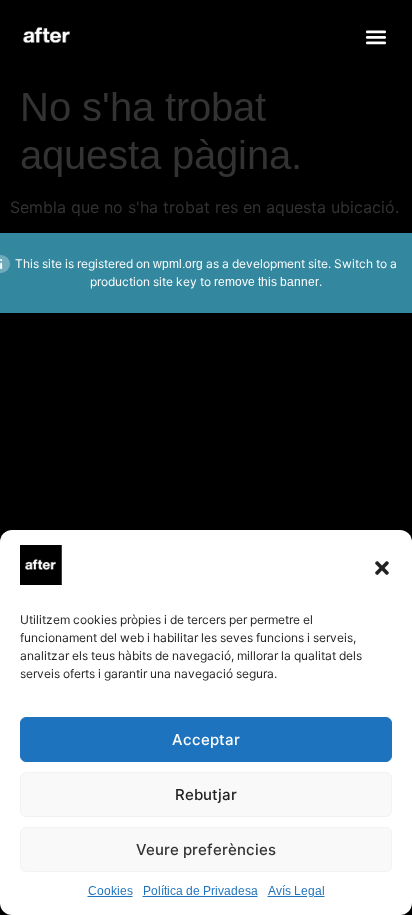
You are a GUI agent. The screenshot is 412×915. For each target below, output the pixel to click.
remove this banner (266, 282)
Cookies (110, 891)
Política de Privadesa (200, 891)
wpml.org (178, 264)
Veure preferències (206, 849)
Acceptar (206, 739)
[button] (382, 568)
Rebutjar (206, 794)
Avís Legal (296, 891)
